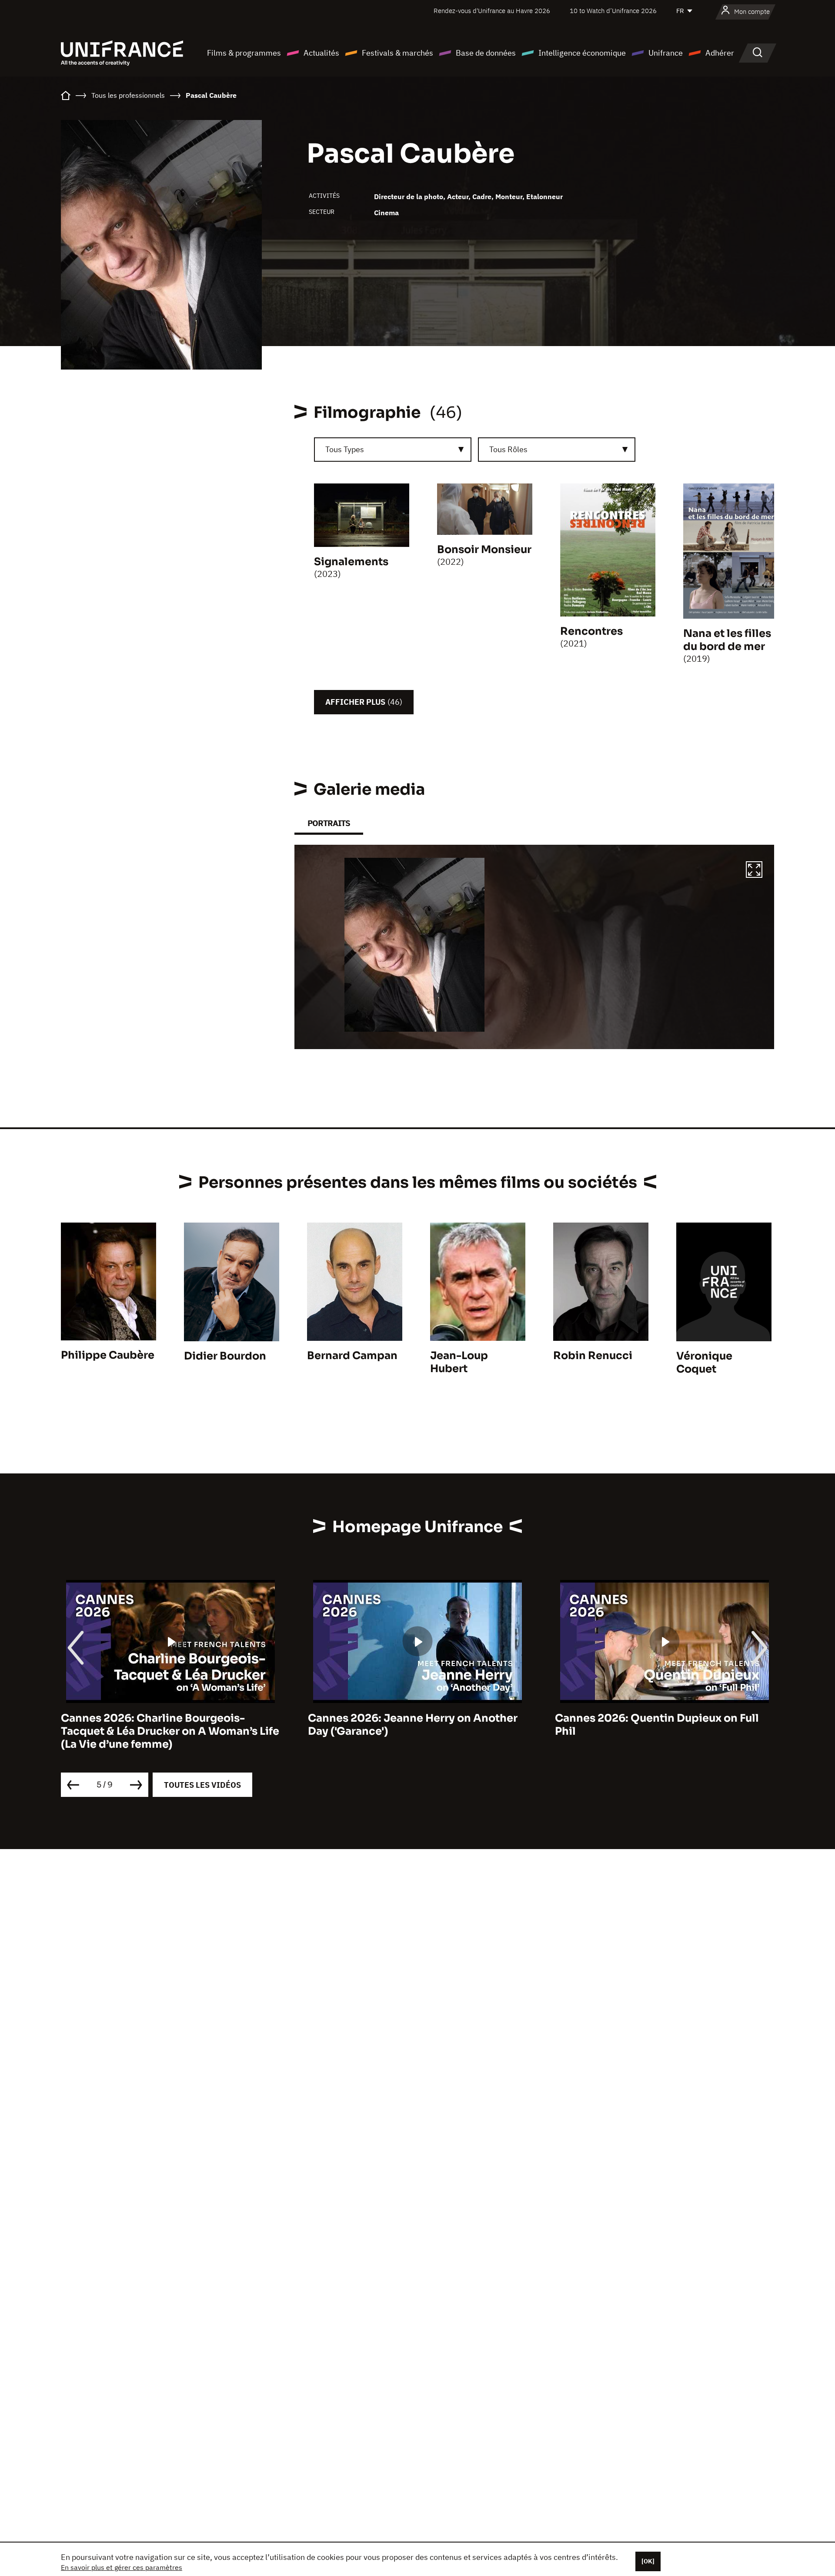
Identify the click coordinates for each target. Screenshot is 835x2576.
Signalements (351, 562)
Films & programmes (244, 53)
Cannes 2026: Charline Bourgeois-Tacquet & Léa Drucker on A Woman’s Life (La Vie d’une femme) (170, 1731)
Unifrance (666, 53)
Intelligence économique (582, 53)
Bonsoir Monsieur (484, 550)
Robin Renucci (593, 1356)
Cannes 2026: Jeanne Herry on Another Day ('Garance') (413, 1725)
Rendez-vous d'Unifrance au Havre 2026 (492, 11)
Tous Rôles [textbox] (508, 449)
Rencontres (591, 631)
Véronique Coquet (704, 1363)
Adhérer (720, 53)
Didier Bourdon (225, 1356)
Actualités (321, 53)
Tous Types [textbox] (345, 449)
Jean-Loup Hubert (459, 1362)
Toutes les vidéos (202, 1785)
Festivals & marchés (397, 53)
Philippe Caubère (108, 1355)
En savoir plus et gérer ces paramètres (122, 2567)
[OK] (648, 2561)
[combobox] (393, 450)
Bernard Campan (352, 1356)
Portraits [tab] (329, 823)
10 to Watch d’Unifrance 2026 (613, 11)
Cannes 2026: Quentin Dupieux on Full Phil (657, 1725)
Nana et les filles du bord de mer (727, 640)
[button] (754, 871)
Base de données (486, 53)
